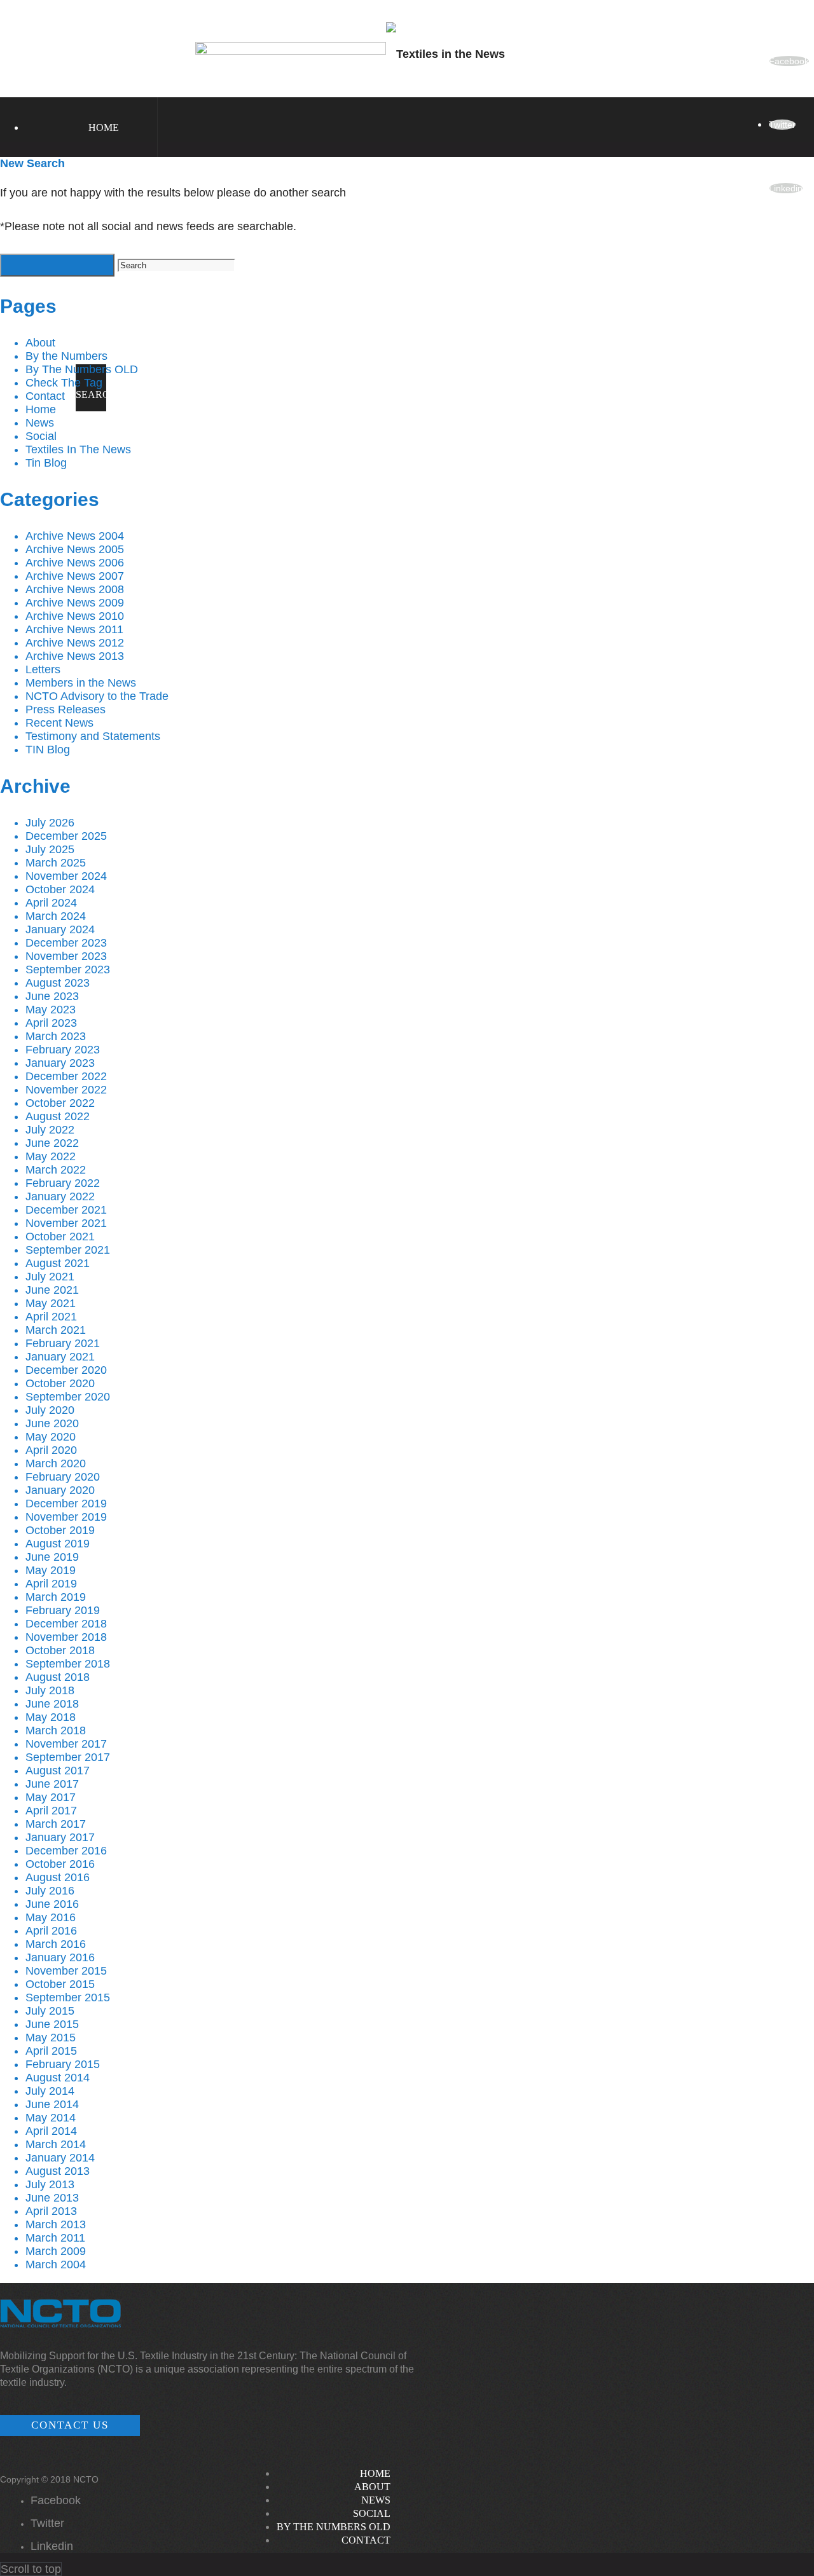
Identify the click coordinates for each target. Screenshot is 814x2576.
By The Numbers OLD (82, 369)
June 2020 (52, 1423)
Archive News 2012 (75, 643)
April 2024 (51, 903)
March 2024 (56, 916)
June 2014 (52, 2104)
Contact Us (70, 2425)
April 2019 (51, 1584)
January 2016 (60, 1957)
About (40, 343)
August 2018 (58, 1677)
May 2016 (51, 1917)
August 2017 (58, 1771)
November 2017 (66, 1744)
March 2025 (56, 863)
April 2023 (51, 1023)
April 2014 (51, 2131)
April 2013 (51, 2211)
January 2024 (60, 929)
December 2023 (66, 943)
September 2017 (68, 1757)
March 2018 (56, 1730)
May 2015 (51, 2038)
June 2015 (52, 2024)
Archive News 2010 (75, 616)
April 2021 (51, 1317)
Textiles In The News (78, 449)
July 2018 (50, 1690)
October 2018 (60, 1650)
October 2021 (60, 1237)
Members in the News (81, 683)
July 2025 (50, 849)
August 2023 (58, 983)
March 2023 (56, 1036)
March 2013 (56, 2224)
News (40, 423)
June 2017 (52, 1784)
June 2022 (52, 1143)
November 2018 (66, 1637)
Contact (45, 396)
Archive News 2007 (75, 576)
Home (41, 409)
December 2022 (66, 1076)
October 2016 (60, 1864)
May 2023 (51, 1010)
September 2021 (68, 1250)
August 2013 (58, 2171)
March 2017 (56, 1824)
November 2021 (66, 1223)
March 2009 (56, 2251)
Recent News (59, 723)
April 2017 (51, 1811)
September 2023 (68, 969)
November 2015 (66, 1971)
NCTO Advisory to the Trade (97, 696)
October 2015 (60, 1984)
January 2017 (60, 1837)
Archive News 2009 (75, 603)
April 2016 (51, 1931)
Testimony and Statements (93, 736)
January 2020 (60, 1490)
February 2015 (63, 2064)
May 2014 (51, 2118)
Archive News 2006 (75, 563)
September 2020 (68, 1397)
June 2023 (52, 996)
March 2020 (56, 1463)
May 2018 (51, 1717)
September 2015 (68, 1997)
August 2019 (58, 1544)
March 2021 (56, 1330)
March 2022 (56, 1170)
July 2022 (50, 1130)
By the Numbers (66, 356)
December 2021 (66, 1210)
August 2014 (58, 2078)
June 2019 (52, 1557)
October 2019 (60, 1530)
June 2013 (52, 2198)
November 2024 (66, 876)
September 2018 (68, 1664)
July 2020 (50, 1410)
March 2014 (56, 2144)
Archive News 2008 (75, 589)
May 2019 (51, 1570)
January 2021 (60, 1357)
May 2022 (51, 1156)
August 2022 (58, 1116)
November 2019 (66, 1517)
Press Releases (66, 709)
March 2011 (55, 2238)
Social (41, 436)
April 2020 (51, 1450)
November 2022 (66, 1090)
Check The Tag (64, 383)
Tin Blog (46, 463)
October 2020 (60, 1383)
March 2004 (56, 2264)
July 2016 (50, 1891)
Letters (43, 669)
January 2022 (60, 1196)
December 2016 (66, 1851)
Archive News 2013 (75, 656)
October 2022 (60, 1103)
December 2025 (66, 836)
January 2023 (60, 1063)
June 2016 (52, 1904)
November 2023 (66, 956)
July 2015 (50, 2011)
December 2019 (66, 1504)
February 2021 (63, 1343)
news (376, 2500)
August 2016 (58, 1877)
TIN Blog (48, 750)
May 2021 (51, 1303)
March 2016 (56, 1944)
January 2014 (60, 2158)
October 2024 (60, 889)
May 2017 (51, 1797)
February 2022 (63, 1183)
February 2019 (63, 1610)
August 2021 (58, 1263)
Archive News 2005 (75, 549)
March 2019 (56, 1597)
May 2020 (51, 1437)
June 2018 (52, 1704)
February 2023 (63, 1050)
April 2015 (51, 2051)
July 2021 (50, 1277)
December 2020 (66, 1370)
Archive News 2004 (75, 536)
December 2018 (66, 1624)
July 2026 (50, 823)
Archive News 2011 (74, 629)
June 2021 (52, 1290)
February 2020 (63, 1477)
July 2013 (50, 2184)
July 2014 (50, 2091)
